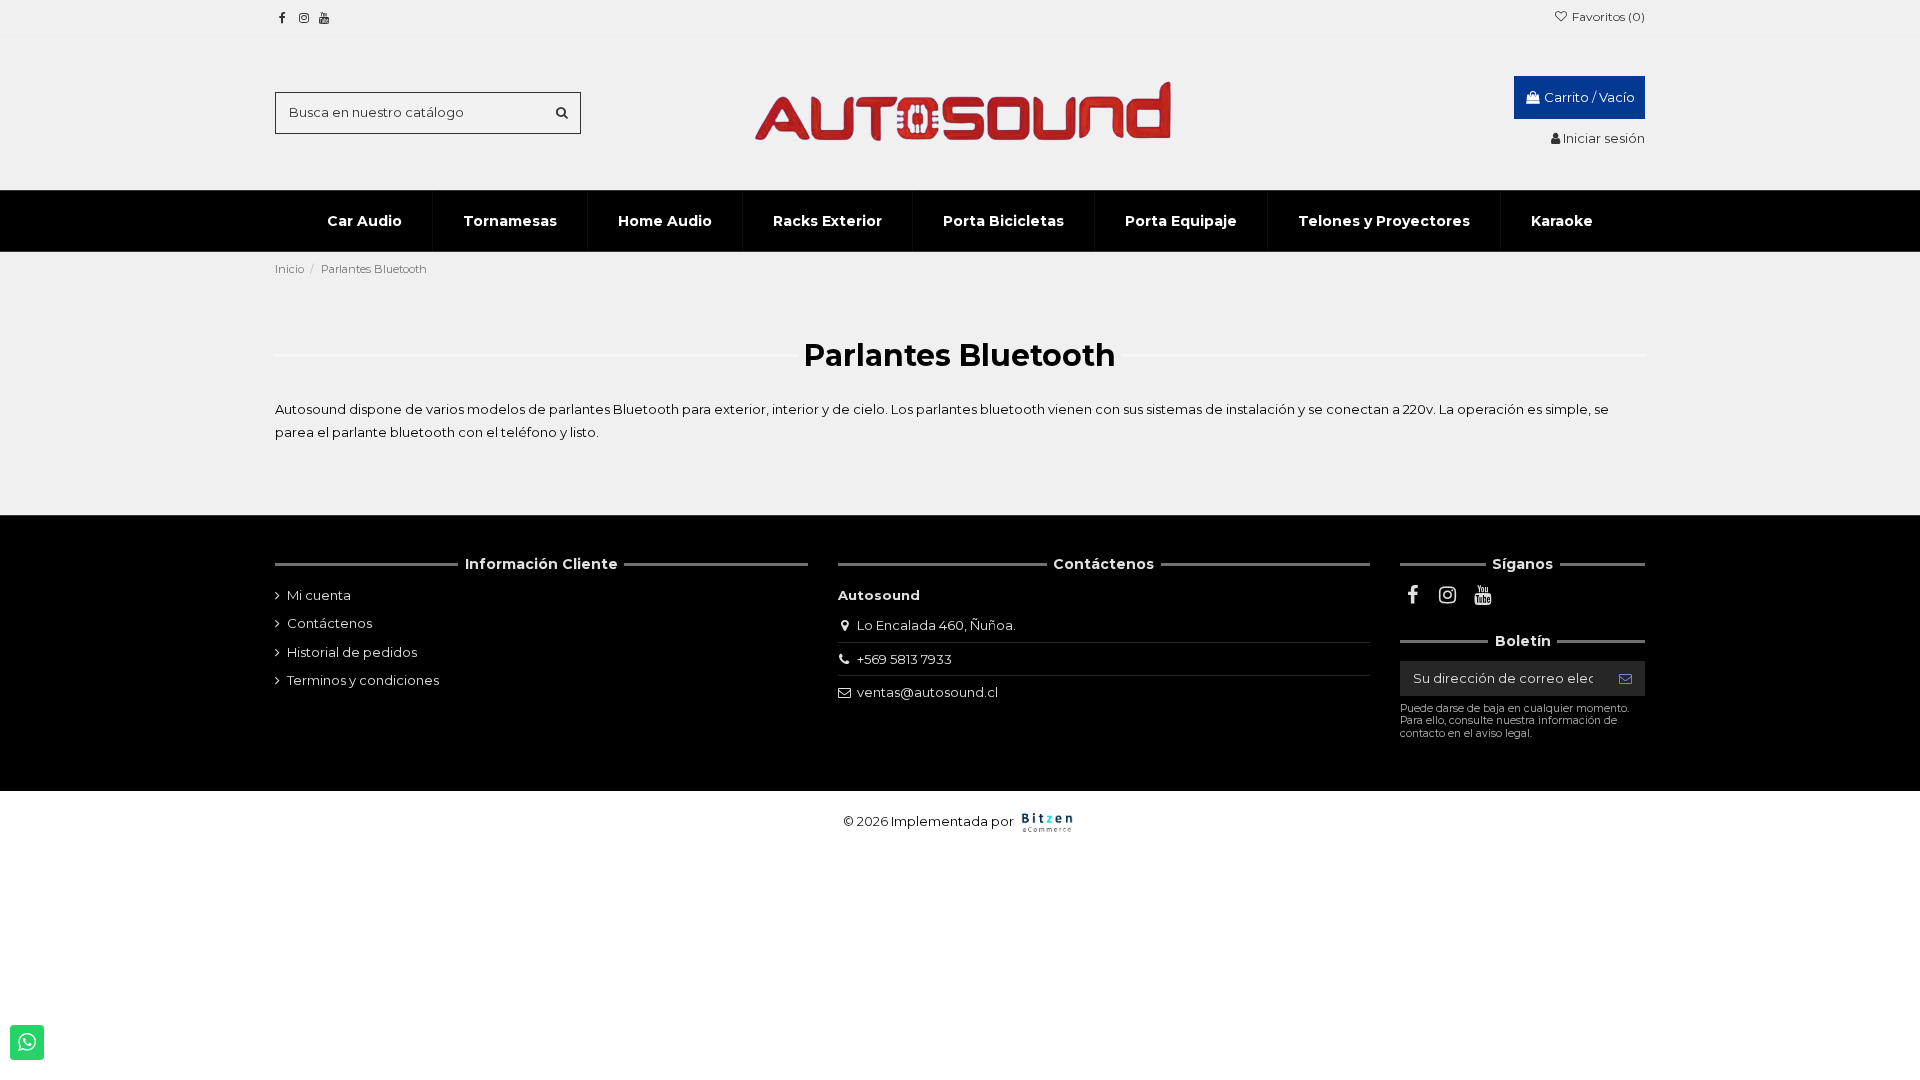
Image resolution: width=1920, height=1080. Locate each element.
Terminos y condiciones (363, 680)
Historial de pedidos (352, 652)
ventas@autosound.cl (927, 692)
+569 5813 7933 (904, 659)
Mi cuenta (319, 595)
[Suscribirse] (1625, 678)
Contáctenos (329, 623)
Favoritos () (1607, 16)
